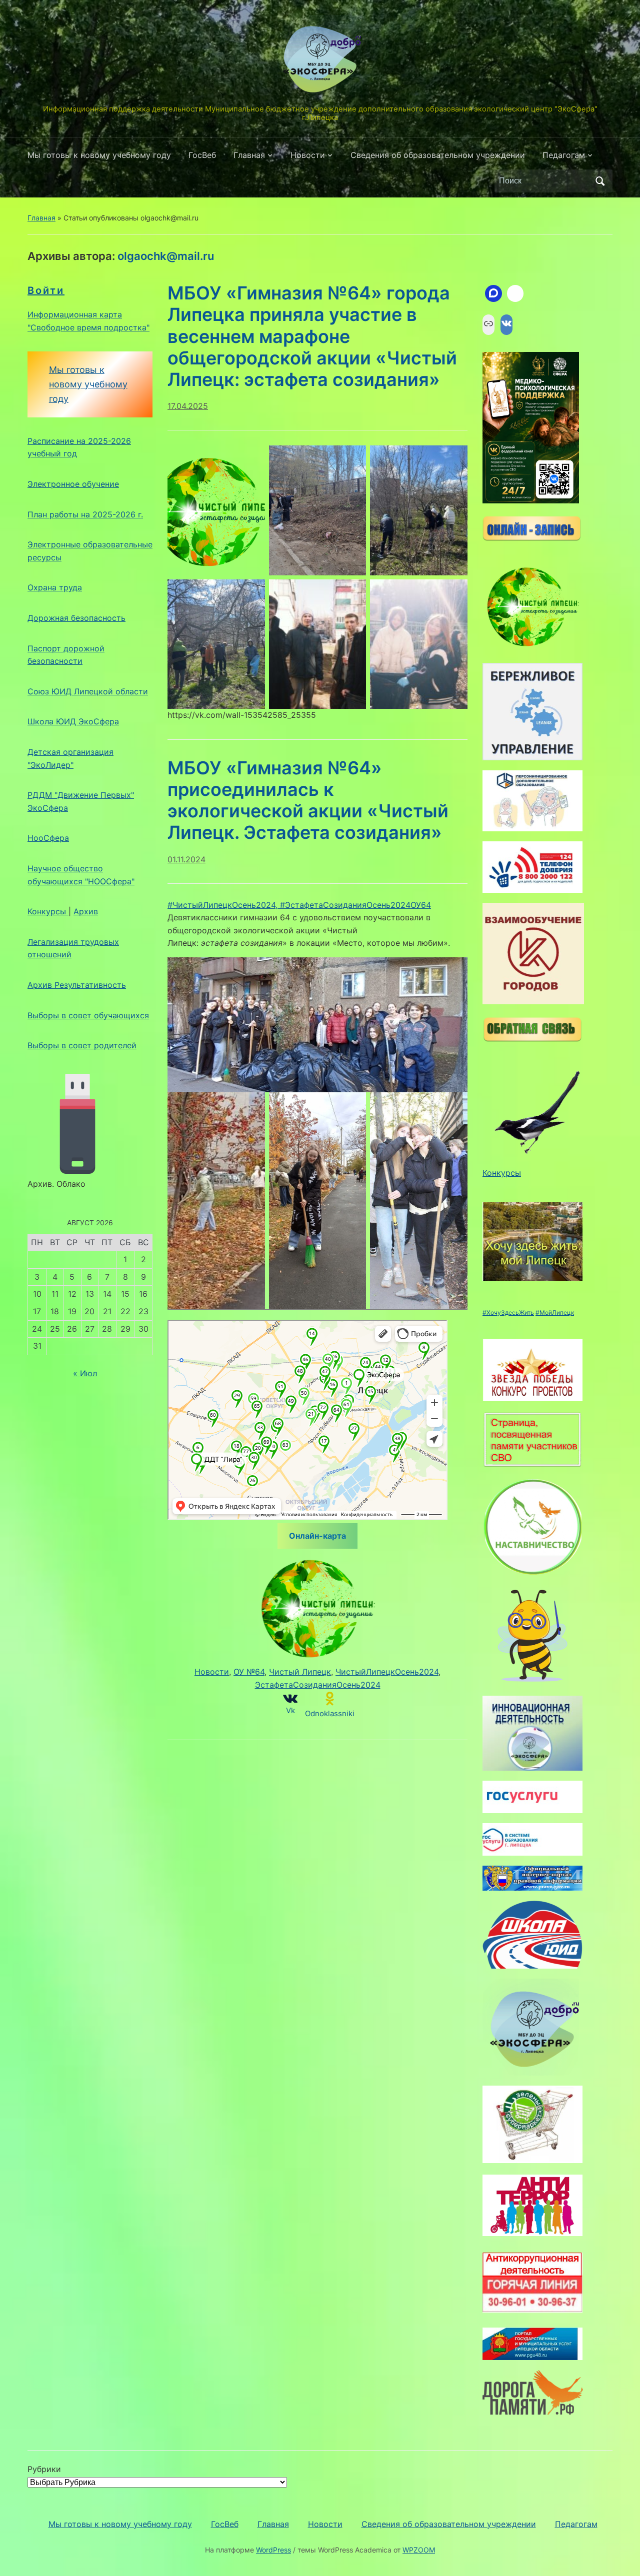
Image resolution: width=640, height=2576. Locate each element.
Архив (86, 911)
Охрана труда (55, 587)
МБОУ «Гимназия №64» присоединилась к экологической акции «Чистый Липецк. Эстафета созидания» (308, 800)
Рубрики (44, 2469)
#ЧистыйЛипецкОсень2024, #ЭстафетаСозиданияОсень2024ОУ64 (299, 905)
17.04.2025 (188, 406)
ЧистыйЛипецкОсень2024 (387, 1672)
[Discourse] (493, 293)
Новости (308, 155)
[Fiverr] (515, 293)
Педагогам (564, 155)
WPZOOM (419, 2550)
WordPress (273, 2550)
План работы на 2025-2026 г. (85, 514)
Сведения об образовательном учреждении (438, 155)
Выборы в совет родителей (82, 1045)
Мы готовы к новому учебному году (99, 155)
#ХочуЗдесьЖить (508, 1312)
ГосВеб (202, 155)
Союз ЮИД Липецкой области (88, 691)
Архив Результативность (77, 985)
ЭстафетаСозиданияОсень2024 (318, 1685)
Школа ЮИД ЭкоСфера (73, 721)
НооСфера (48, 838)
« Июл (85, 1373)
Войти (46, 290)
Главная (249, 155)
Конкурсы (48, 911)
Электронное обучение (73, 484)
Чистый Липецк (300, 1672)
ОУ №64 (249, 1672)
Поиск (600, 181)
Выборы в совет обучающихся (88, 1015)
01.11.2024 (186, 859)
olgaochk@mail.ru (166, 256)
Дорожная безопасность (76, 618)
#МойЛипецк (555, 1312)
